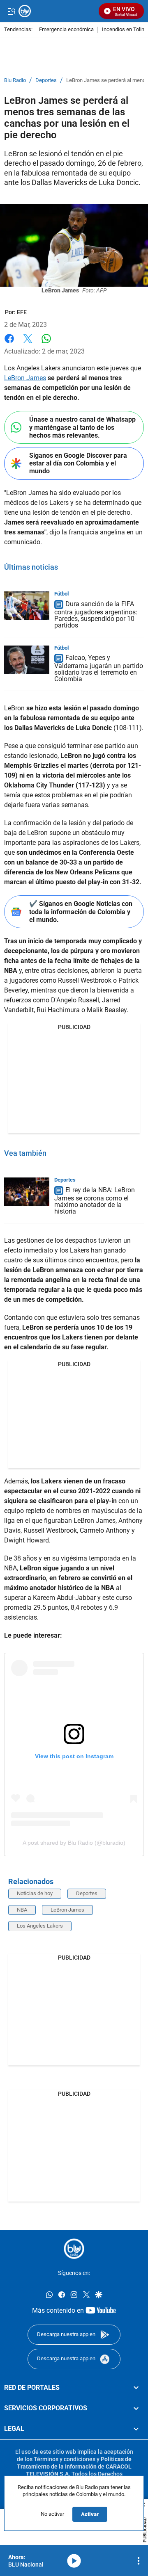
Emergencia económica (66, 30)
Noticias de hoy (35, 1893)
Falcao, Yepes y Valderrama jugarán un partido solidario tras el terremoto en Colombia (99, 669)
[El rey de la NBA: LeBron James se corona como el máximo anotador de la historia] (27, 1192)
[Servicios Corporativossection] (136, 2408)
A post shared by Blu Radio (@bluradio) (74, 1843)
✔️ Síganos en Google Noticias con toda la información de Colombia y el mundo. (81, 912)
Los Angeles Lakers (40, 1926)
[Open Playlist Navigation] (139, 2561)
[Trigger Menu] (11, 11)
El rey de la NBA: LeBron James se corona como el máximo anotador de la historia (95, 1201)
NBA (22, 1910)
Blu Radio (15, 80)
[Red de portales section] (136, 2388)
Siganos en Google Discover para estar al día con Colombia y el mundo (78, 463)
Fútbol (61, 594)
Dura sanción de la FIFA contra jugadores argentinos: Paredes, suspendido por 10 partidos (96, 615)
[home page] (74, 2249)
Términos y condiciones (65, 2459)
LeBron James (25, 378)
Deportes (46, 80)
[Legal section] (136, 2429)
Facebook (9, 343)
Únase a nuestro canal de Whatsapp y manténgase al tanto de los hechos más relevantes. (82, 427)
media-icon (74, 2561)
